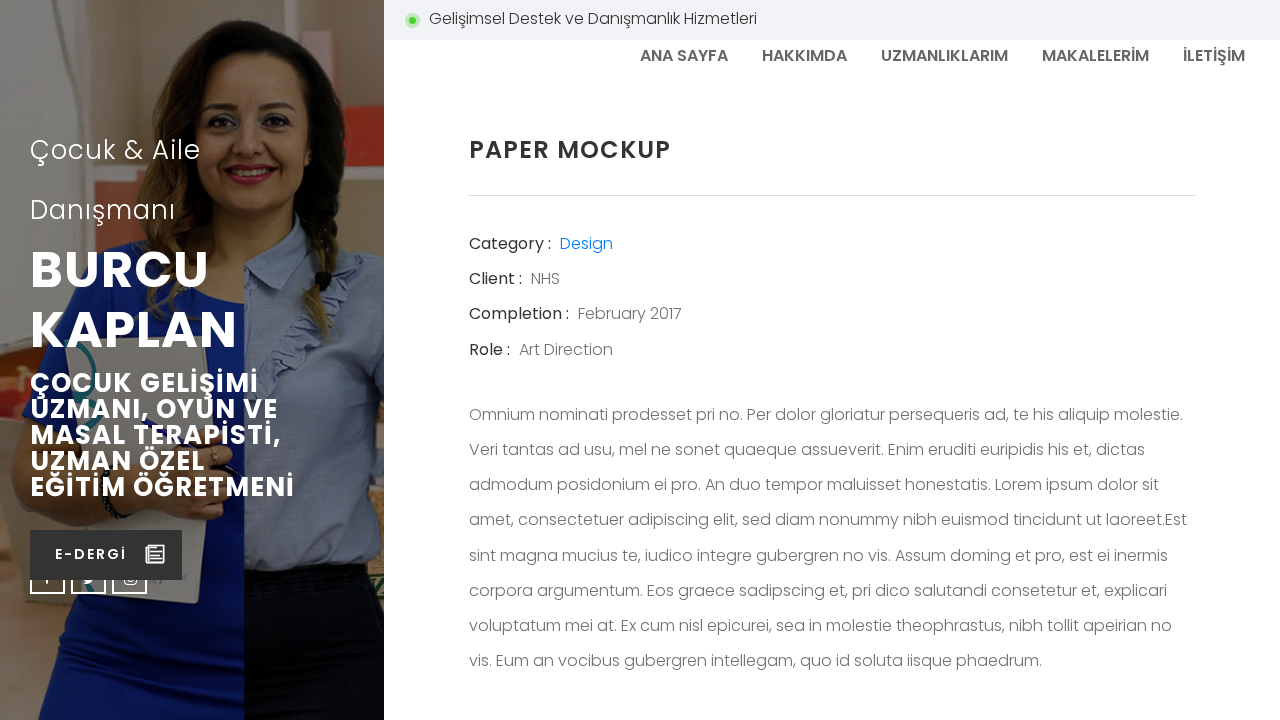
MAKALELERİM (1095, 55)
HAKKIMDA (804, 55)
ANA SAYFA (684, 55)
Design (586, 243)
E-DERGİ (91, 554)
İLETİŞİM (1214, 55)
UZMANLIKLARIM (944, 55)
